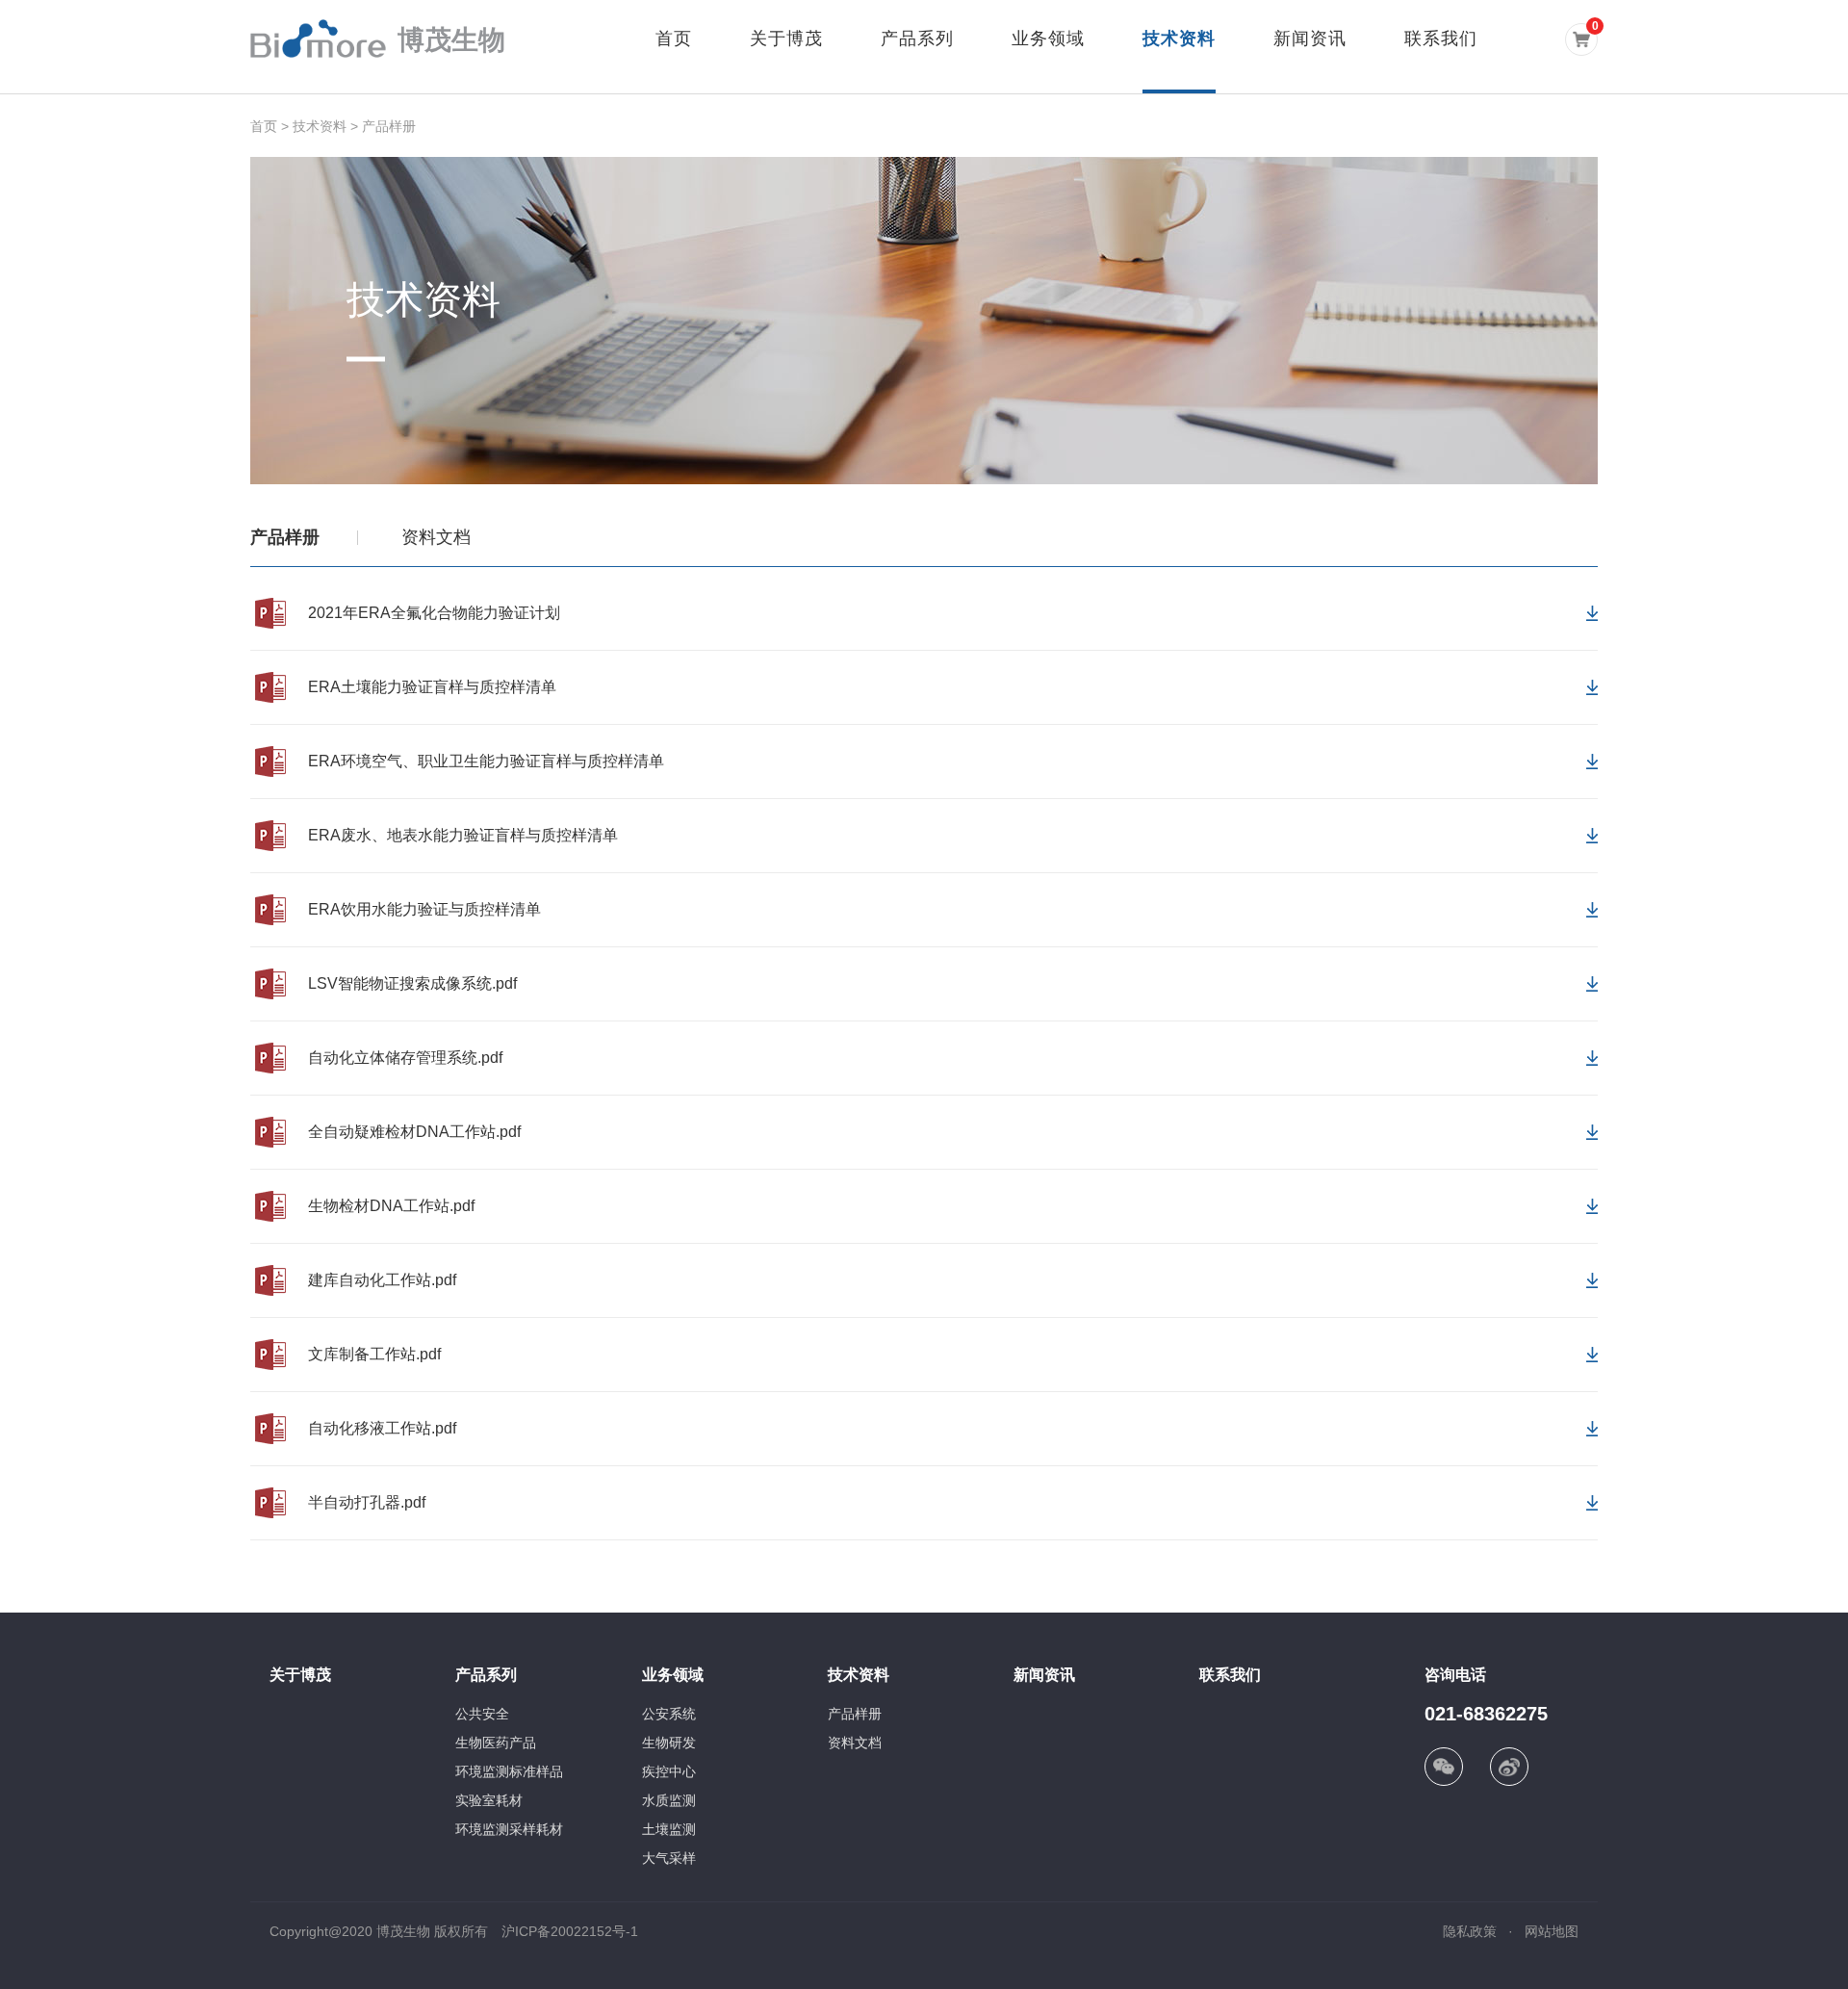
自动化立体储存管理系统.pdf (405, 1058)
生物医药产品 (496, 1743)
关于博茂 (786, 39)
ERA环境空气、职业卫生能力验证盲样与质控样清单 (486, 761)
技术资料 (1179, 39)
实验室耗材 (489, 1800)
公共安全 (482, 1714)
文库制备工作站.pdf (374, 1354)
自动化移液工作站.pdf (382, 1428)
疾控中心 (669, 1771)
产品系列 (917, 39)
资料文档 (436, 537)
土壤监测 (669, 1829)
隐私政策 (1470, 1931)
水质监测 (669, 1800)
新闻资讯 (1310, 39)
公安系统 (669, 1714)
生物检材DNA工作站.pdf (391, 1206)
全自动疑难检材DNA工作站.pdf (414, 1132)
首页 (674, 39)
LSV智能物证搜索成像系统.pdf (412, 983)
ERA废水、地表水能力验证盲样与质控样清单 (463, 835)
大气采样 (669, 1858)
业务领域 (1048, 39)
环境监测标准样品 (509, 1771)
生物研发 (669, 1743)
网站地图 (1552, 1931)
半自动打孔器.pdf (367, 1502)
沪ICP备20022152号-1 (570, 1931)
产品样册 (389, 126)
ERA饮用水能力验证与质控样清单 (424, 909)
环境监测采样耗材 (509, 1829)
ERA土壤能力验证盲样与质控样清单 (432, 687)
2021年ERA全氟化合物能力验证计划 (434, 613)
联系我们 (1441, 39)
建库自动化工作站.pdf (382, 1280)
